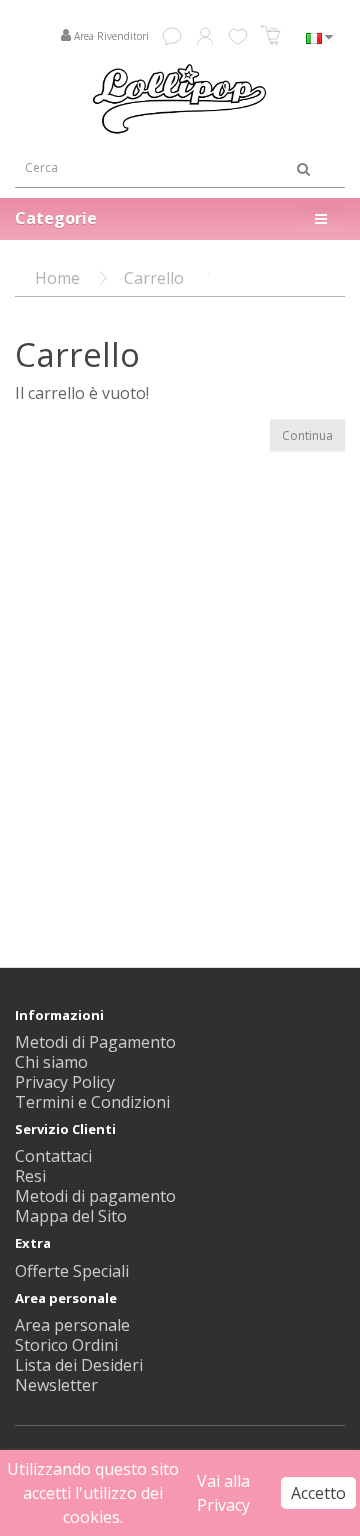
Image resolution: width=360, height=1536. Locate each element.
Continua (307, 435)
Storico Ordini (66, 1345)
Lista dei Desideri (79, 1365)
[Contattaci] (172, 33)
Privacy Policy (65, 1082)
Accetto (318, 1493)
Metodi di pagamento (95, 1196)
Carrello (154, 278)
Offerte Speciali (72, 1271)
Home (57, 278)
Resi (30, 1176)
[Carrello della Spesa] (271, 38)
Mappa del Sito (71, 1216)
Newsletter (56, 1385)
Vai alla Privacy (223, 1493)
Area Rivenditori (111, 36)
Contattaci (53, 1156)
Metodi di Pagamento (95, 1042)
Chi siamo (51, 1062)
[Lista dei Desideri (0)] (238, 36)
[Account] (205, 33)
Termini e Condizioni (92, 1102)
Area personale (72, 1325)
